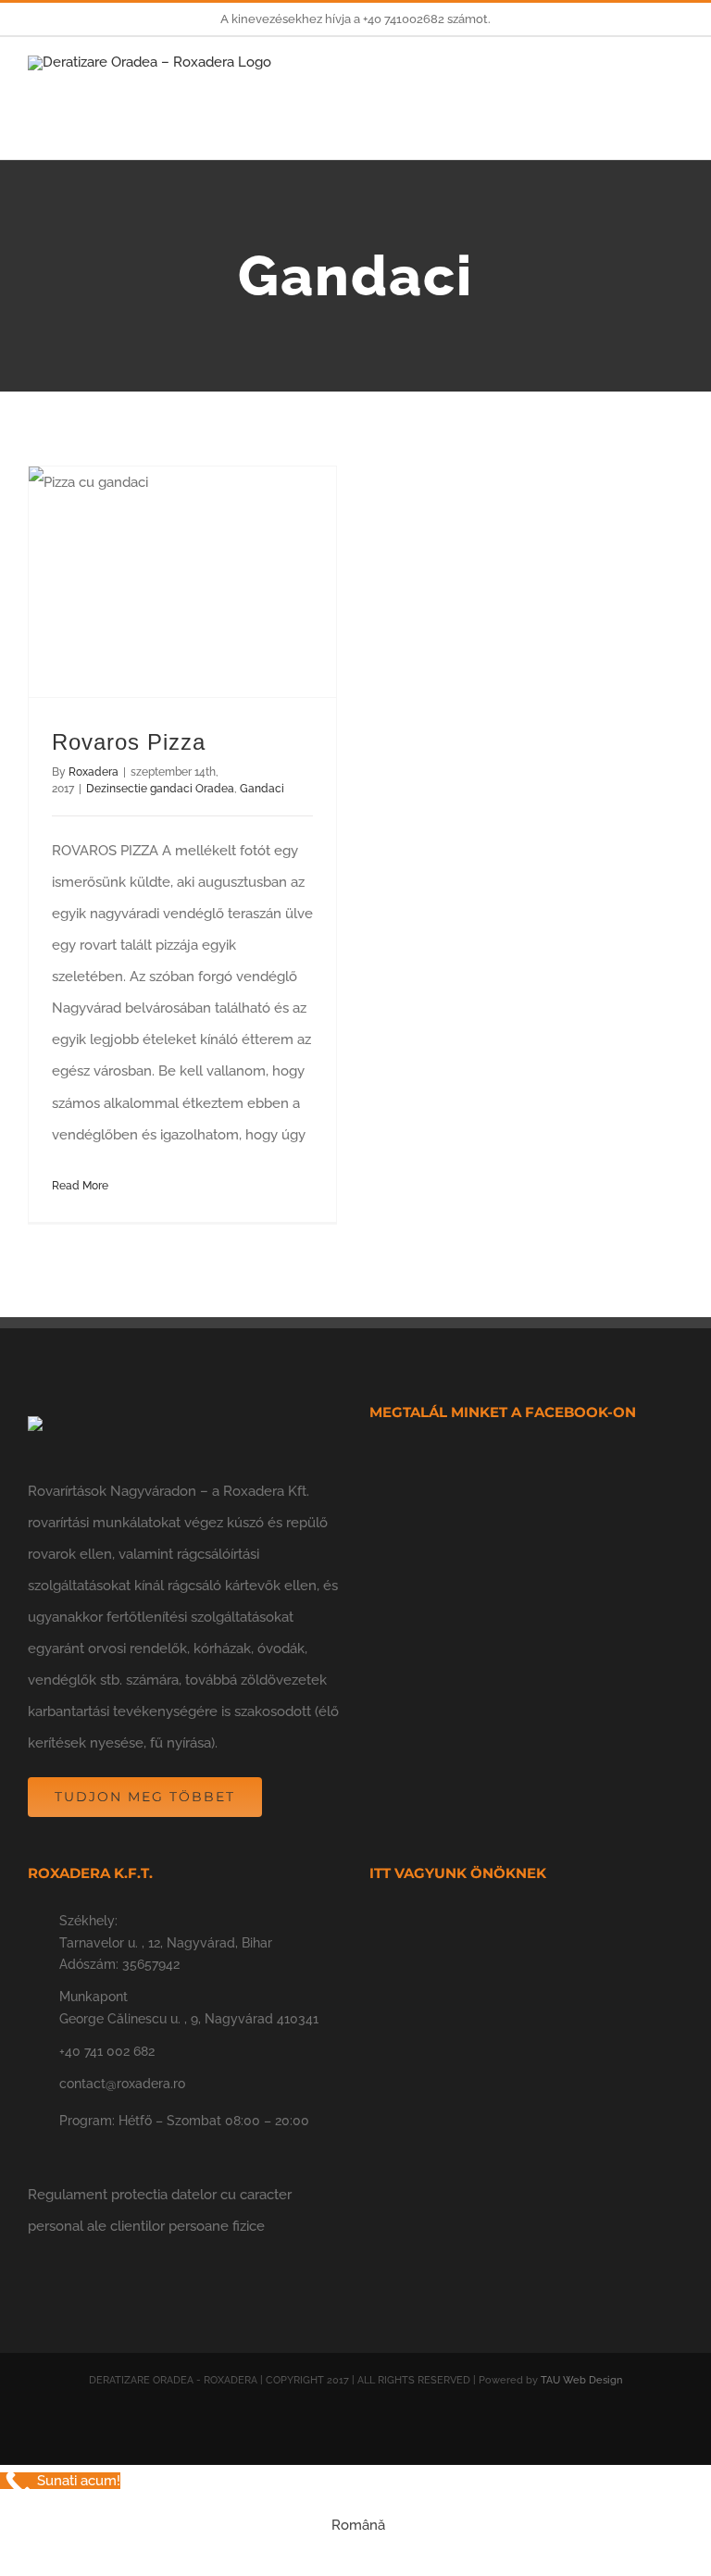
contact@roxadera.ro (122, 2084)
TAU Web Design (581, 2380)
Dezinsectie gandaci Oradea (160, 789)
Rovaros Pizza (129, 742)
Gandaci (262, 789)
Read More (80, 1186)
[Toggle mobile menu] (676, 88)
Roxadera (94, 772)
